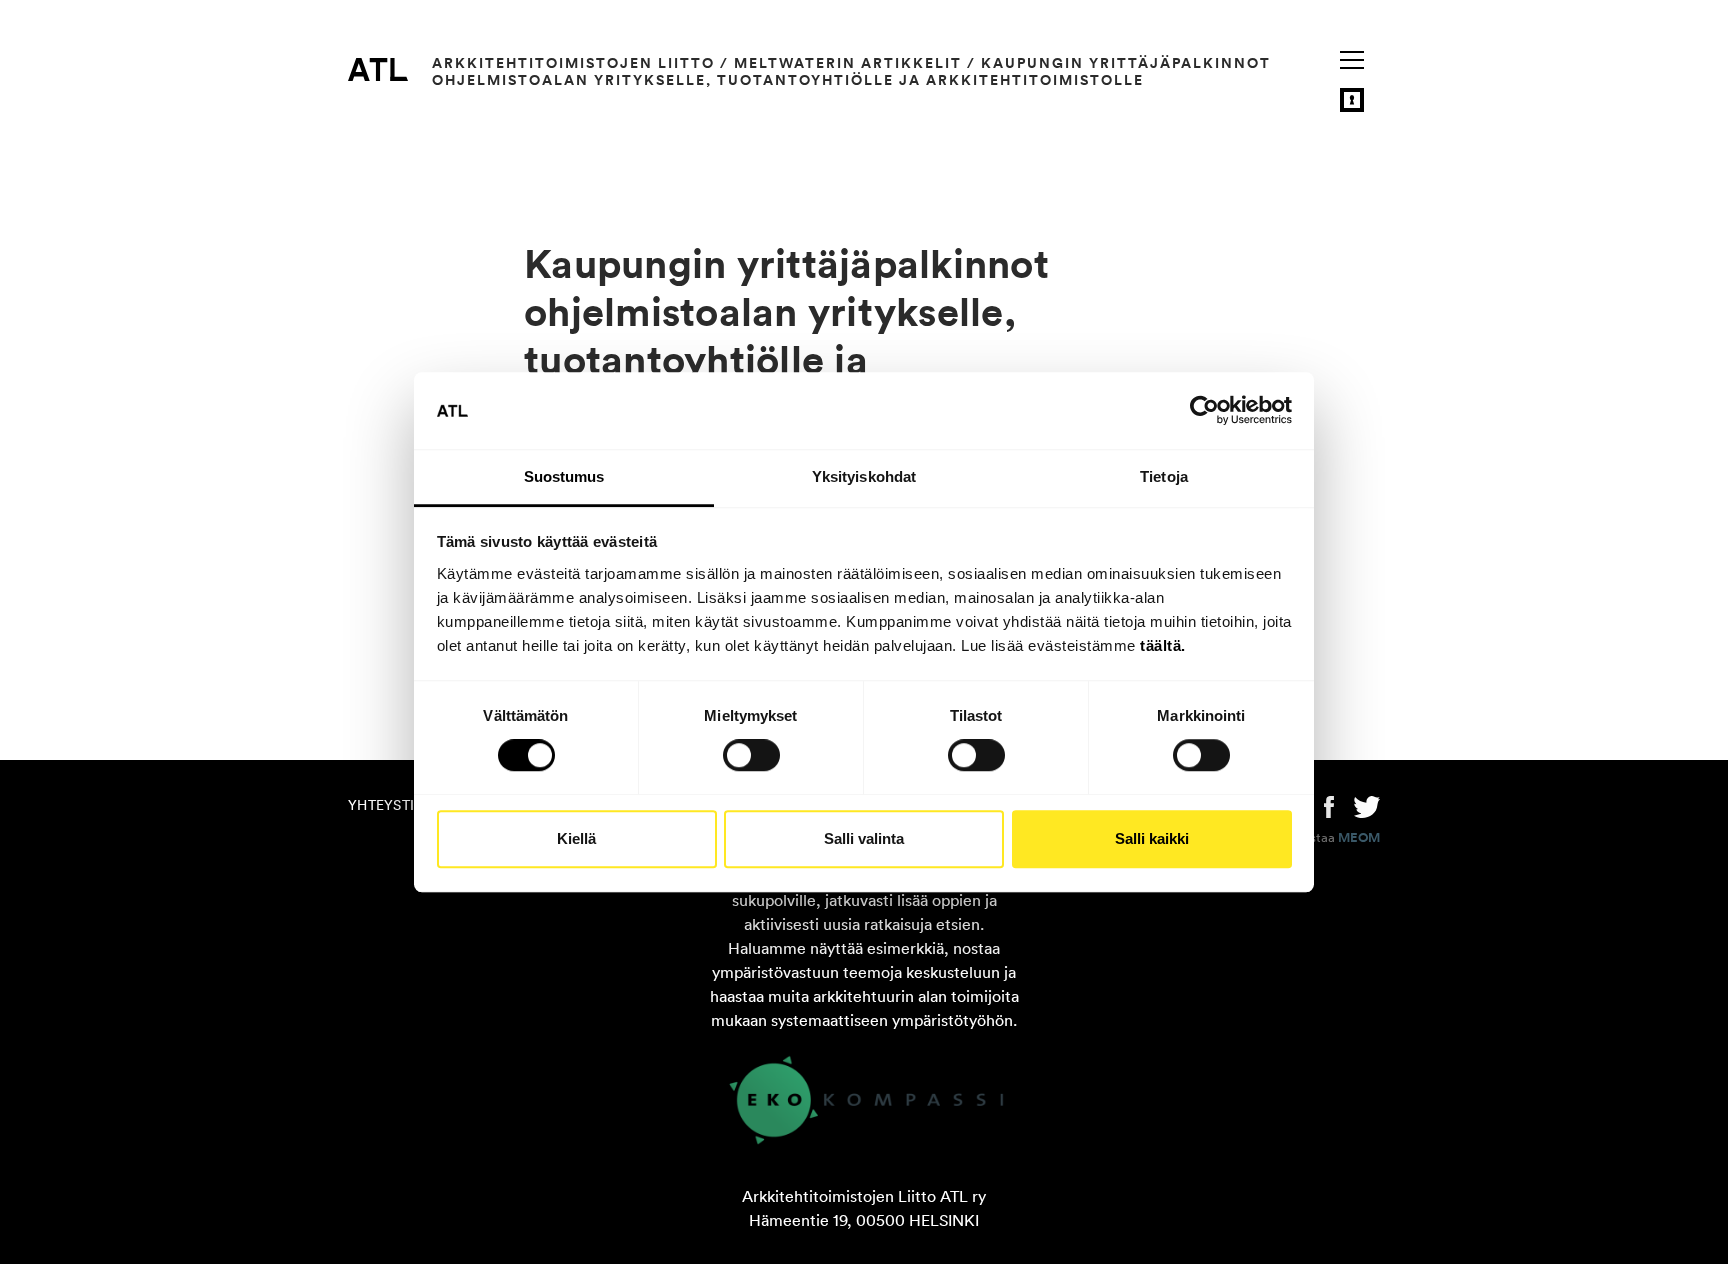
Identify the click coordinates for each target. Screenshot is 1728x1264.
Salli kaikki (1152, 838)
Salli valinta (864, 838)
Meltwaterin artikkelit (848, 63)
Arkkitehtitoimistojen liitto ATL (378, 69)
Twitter (1367, 805)
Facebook (1329, 805)
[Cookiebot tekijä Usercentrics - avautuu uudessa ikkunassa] (1204, 411)
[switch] (751, 755)
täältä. (1163, 645)
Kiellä (576, 838)
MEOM (1359, 838)
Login (1352, 100)
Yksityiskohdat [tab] (864, 476)
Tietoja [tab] (1164, 476)
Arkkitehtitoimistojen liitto (573, 63)
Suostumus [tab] (564, 476)
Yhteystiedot (400, 805)
